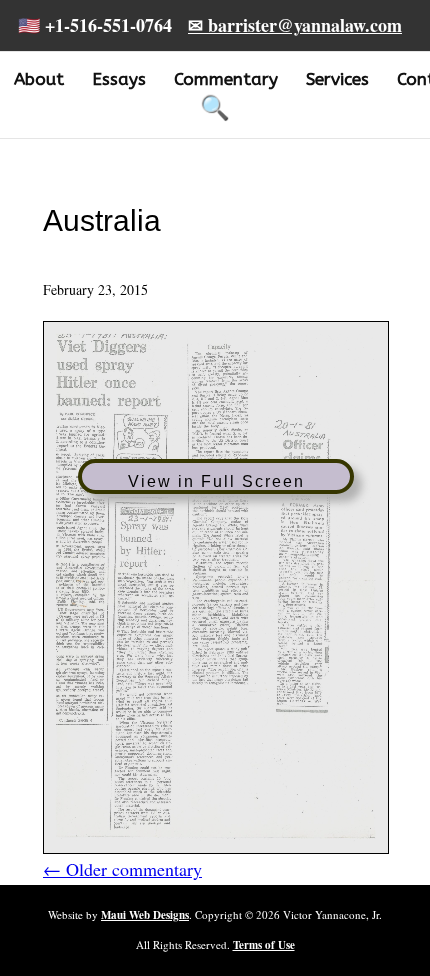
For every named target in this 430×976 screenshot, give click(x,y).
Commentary (226, 79)
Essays (119, 79)
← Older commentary (122, 869)
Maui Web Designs (145, 915)
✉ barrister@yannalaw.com (295, 25)
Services (337, 79)
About (39, 79)
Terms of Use (264, 945)
